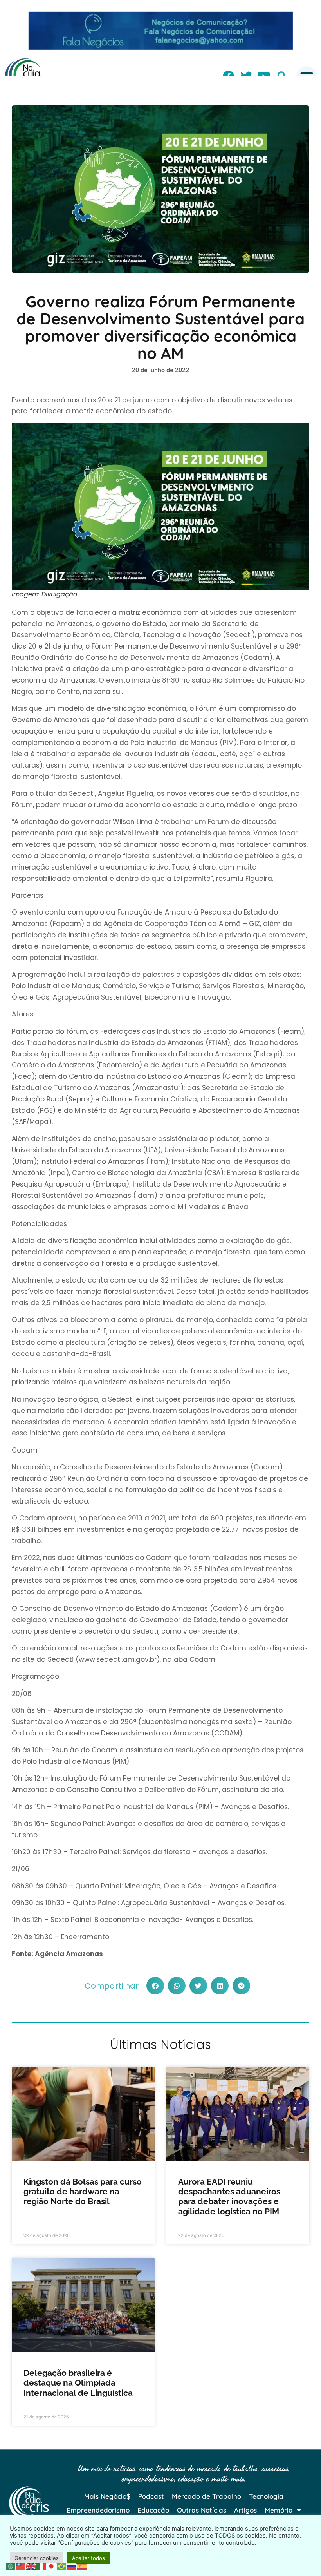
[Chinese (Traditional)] (21, 2565)
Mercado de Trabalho (206, 2496)
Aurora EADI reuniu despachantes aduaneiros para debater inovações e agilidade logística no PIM (229, 2196)
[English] (31, 2565)
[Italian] (41, 2565)
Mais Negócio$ (107, 2496)
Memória (279, 2510)
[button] (155, 1986)
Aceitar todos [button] (88, 2558)
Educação (153, 2510)
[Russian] (72, 2565)
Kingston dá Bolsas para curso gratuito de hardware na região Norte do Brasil (83, 2191)
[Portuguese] (62, 2565)
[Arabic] (11, 2565)
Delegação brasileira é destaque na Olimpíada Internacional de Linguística (79, 2383)
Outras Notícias (202, 2510)
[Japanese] (52, 2565)
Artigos (245, 2510)
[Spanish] (82, 2565)
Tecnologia (266, 2496)
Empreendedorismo (98, 2510)
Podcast (151, 2496)
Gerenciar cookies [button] (37, 2558)
